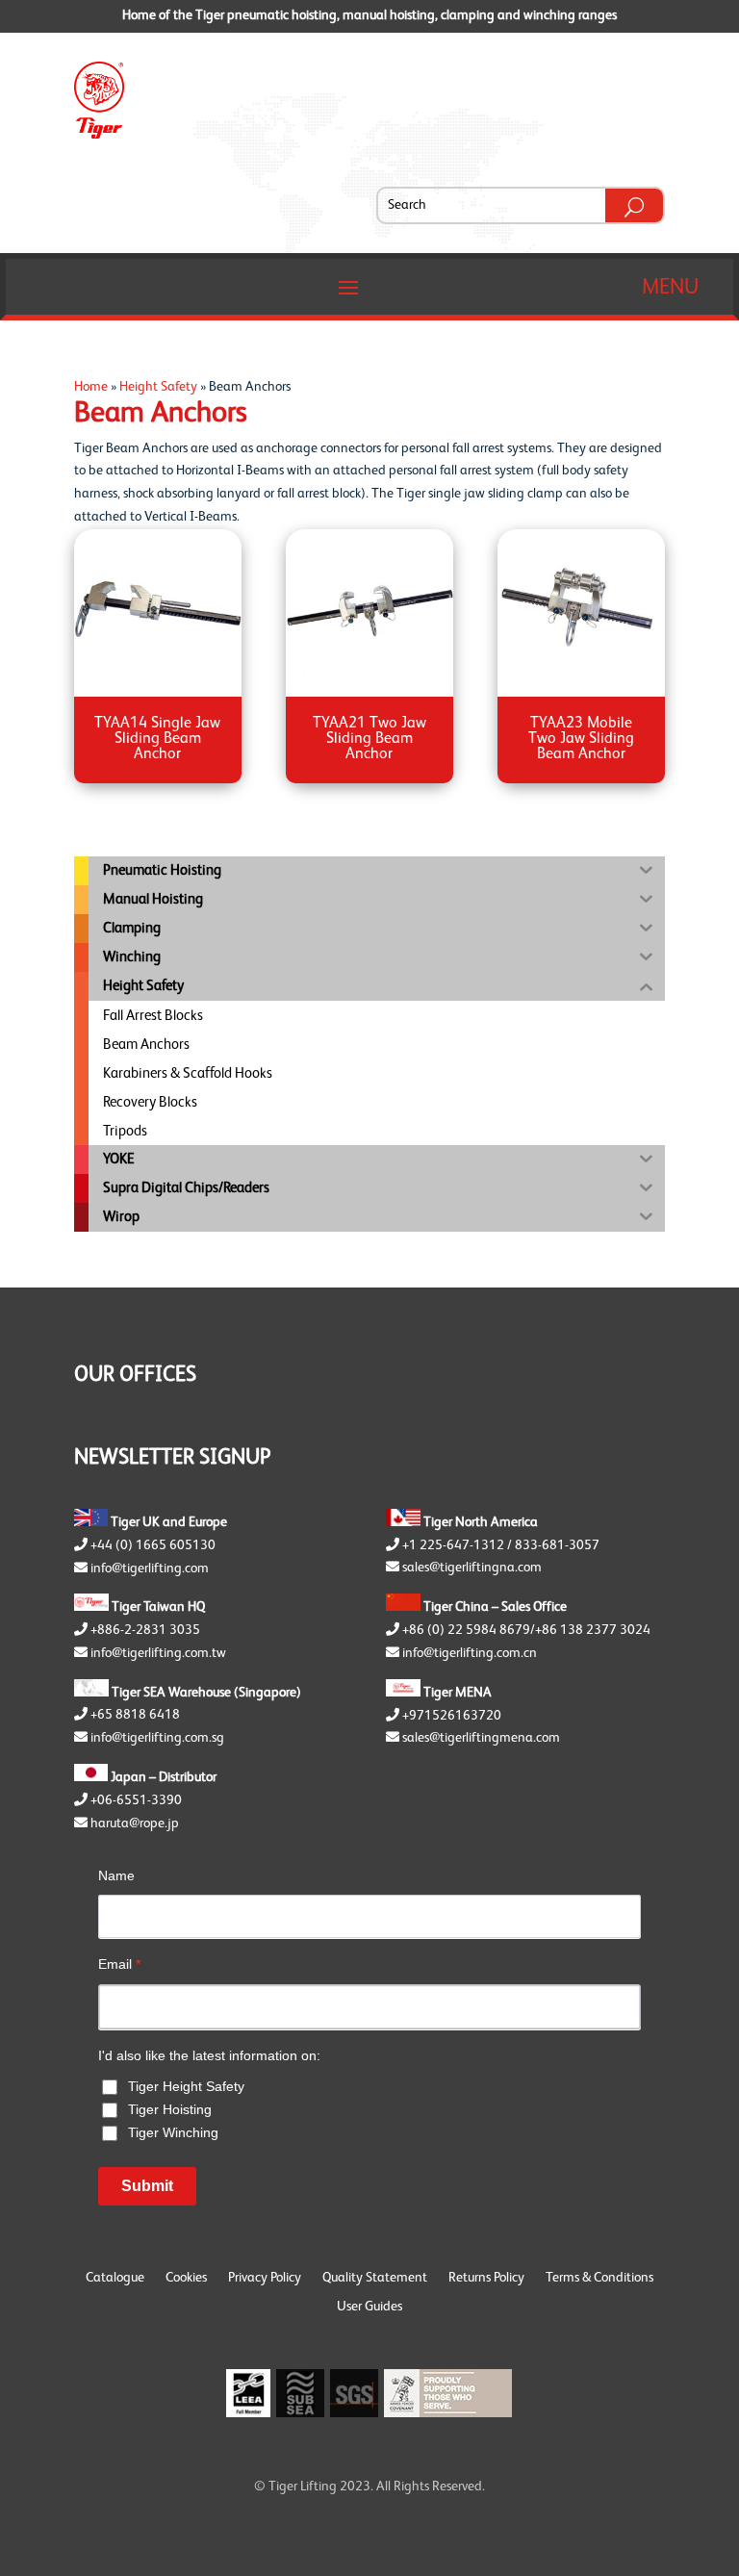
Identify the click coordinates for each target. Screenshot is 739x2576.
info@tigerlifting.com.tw (158, 1653)
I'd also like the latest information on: (209, 2055)
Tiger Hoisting (170, 2109)
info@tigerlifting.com (150, 1569)
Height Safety (158, 387)
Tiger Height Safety (186, 2086)
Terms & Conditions (599, 2278)
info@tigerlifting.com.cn (470, 1653)
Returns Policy (486, 2278)
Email (119, 1964)
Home (91, 387)
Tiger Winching (173, 2132)
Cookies (186, 2278)
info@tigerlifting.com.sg (157, 1738)
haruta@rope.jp (135, 1824)
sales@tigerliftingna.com (472, 1568)
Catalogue (115, 2278)
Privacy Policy (265, 2278)
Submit (147, 2186)
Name (116, 1875)
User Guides (369, 2307)
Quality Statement (375, 2278)
